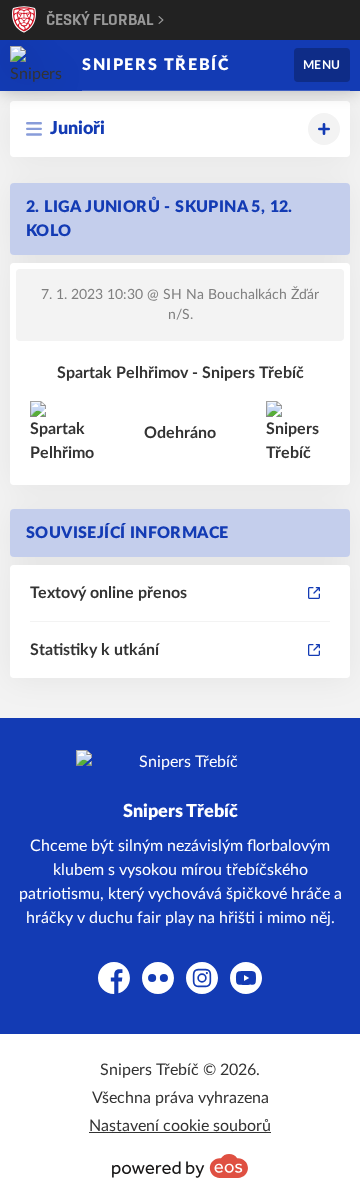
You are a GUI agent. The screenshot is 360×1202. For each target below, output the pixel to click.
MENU (322, 65)
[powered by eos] (180, 1166)
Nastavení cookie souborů (180, 1126)
